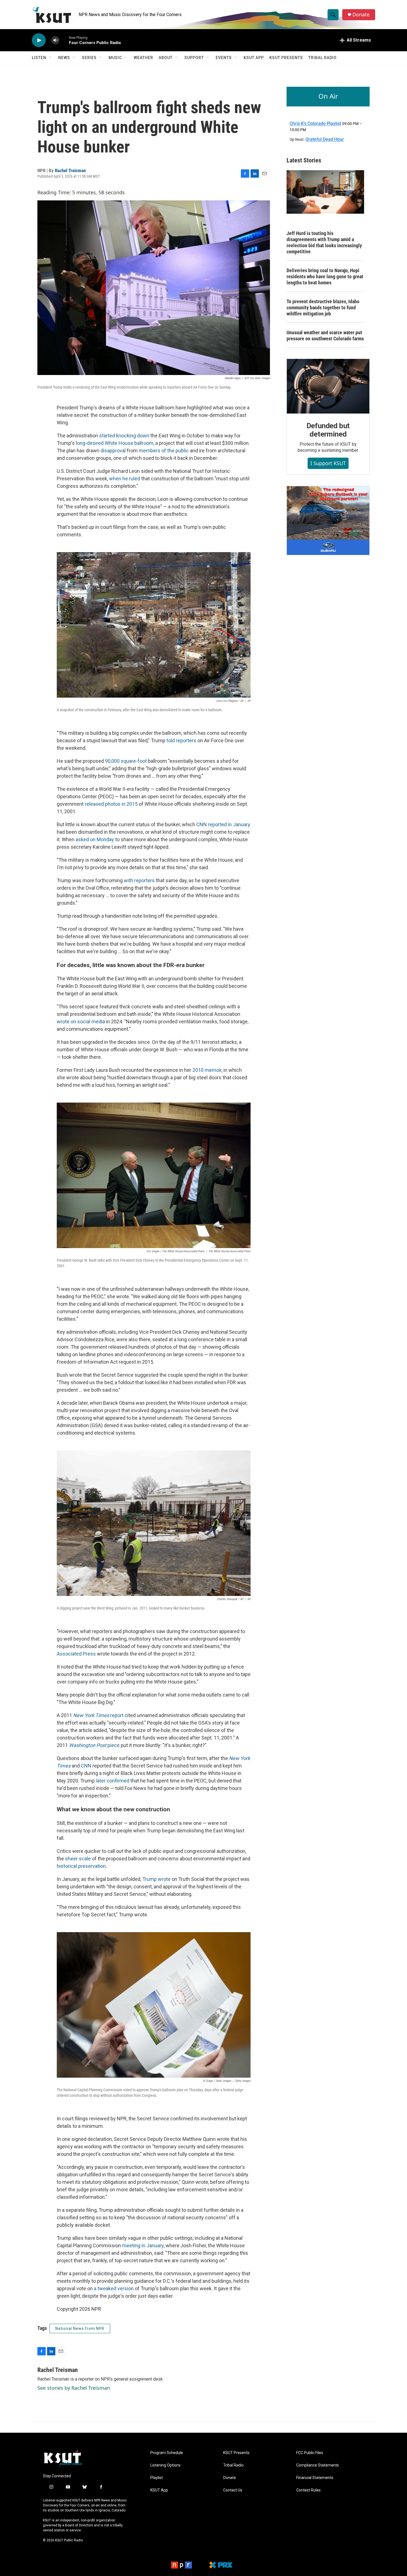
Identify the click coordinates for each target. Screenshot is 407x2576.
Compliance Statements (318, 2465)
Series (89, 58)
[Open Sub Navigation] (50, 58)
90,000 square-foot (126, 761)
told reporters (181, 740)
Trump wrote (156, 1879)
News (64, 58)
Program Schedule (167, 2453)
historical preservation (81, 1866)
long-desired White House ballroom (115, 443)
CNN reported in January (223, 824)
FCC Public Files (310, 2453)
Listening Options (165, 2465)
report (98, 1715)
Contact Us (233, 2490)
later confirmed (113, 1781)
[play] (39, 40)
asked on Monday (95, 839)
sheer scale (78, 1859)
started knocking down (124, 436)
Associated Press (76, 1654)
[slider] (64, 40)
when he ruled (125, 479)
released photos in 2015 (111, 804)
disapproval (113, 451)
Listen (39, 58)
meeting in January (143, 2245)
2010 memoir (207, 1070)
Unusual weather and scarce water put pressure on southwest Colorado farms (325, 336)
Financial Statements (315, 2478)
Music (115, 58)
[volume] (55, 40)
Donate (361, 15)
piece (94, 1745)
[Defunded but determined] (328, 386)
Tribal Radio (323, 58)
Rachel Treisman (70, 170)
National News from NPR (80, 2328)
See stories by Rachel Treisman (74, 2388)
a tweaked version (113, 2288)
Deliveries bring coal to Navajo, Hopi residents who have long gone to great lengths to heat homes (325, 276)
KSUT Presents (286, 58)
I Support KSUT (328, 463)
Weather (143, 58)
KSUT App (254, 58)
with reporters (139, 880)
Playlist (157, 2478)
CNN (86, 1766)
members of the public (164, 451)
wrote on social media (81, 1022)
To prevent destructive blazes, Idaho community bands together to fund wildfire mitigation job (323, 308)
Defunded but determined (328, 430)
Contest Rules (308, 2490)
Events (224, 58)
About (166, 58)
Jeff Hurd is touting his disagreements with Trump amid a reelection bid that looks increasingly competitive (324, 242)
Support (194, 58)
